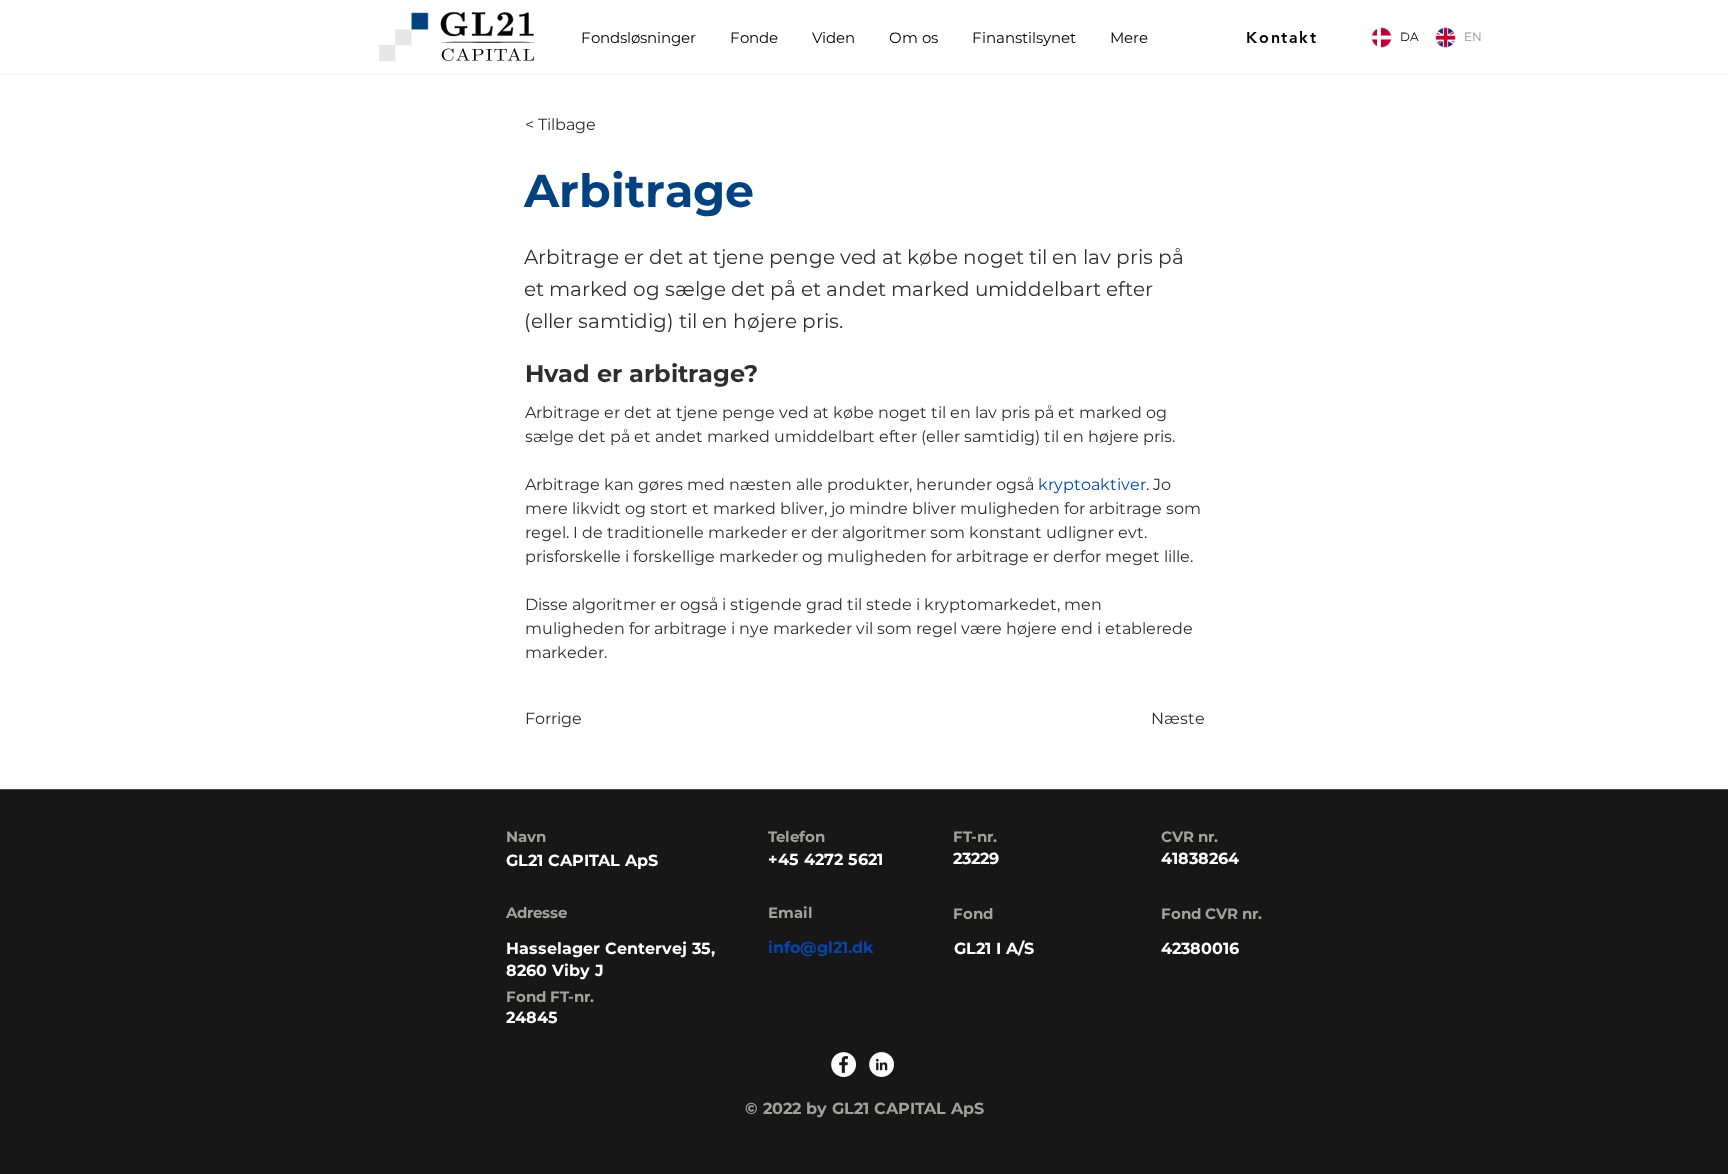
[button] (753, 37)
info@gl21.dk (821, 947)
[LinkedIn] (881, 1064)
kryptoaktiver (1092, 484)
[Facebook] (843, 1064)
